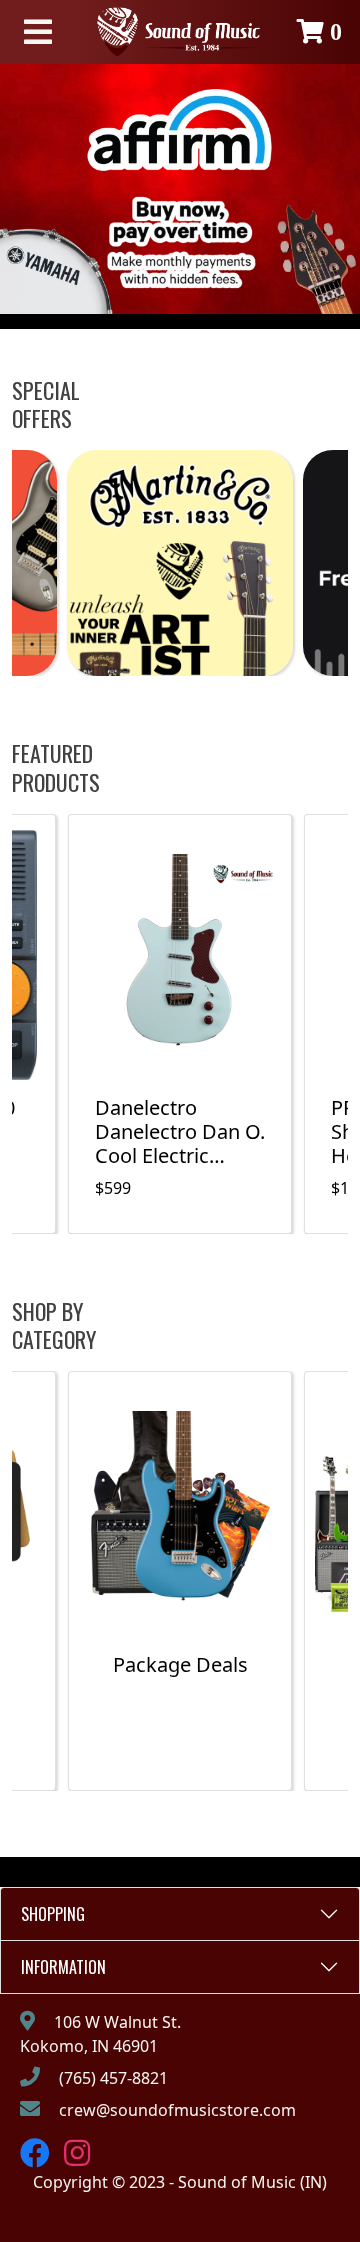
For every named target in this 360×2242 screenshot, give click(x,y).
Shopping (53, 1914)
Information (63, 1967)
